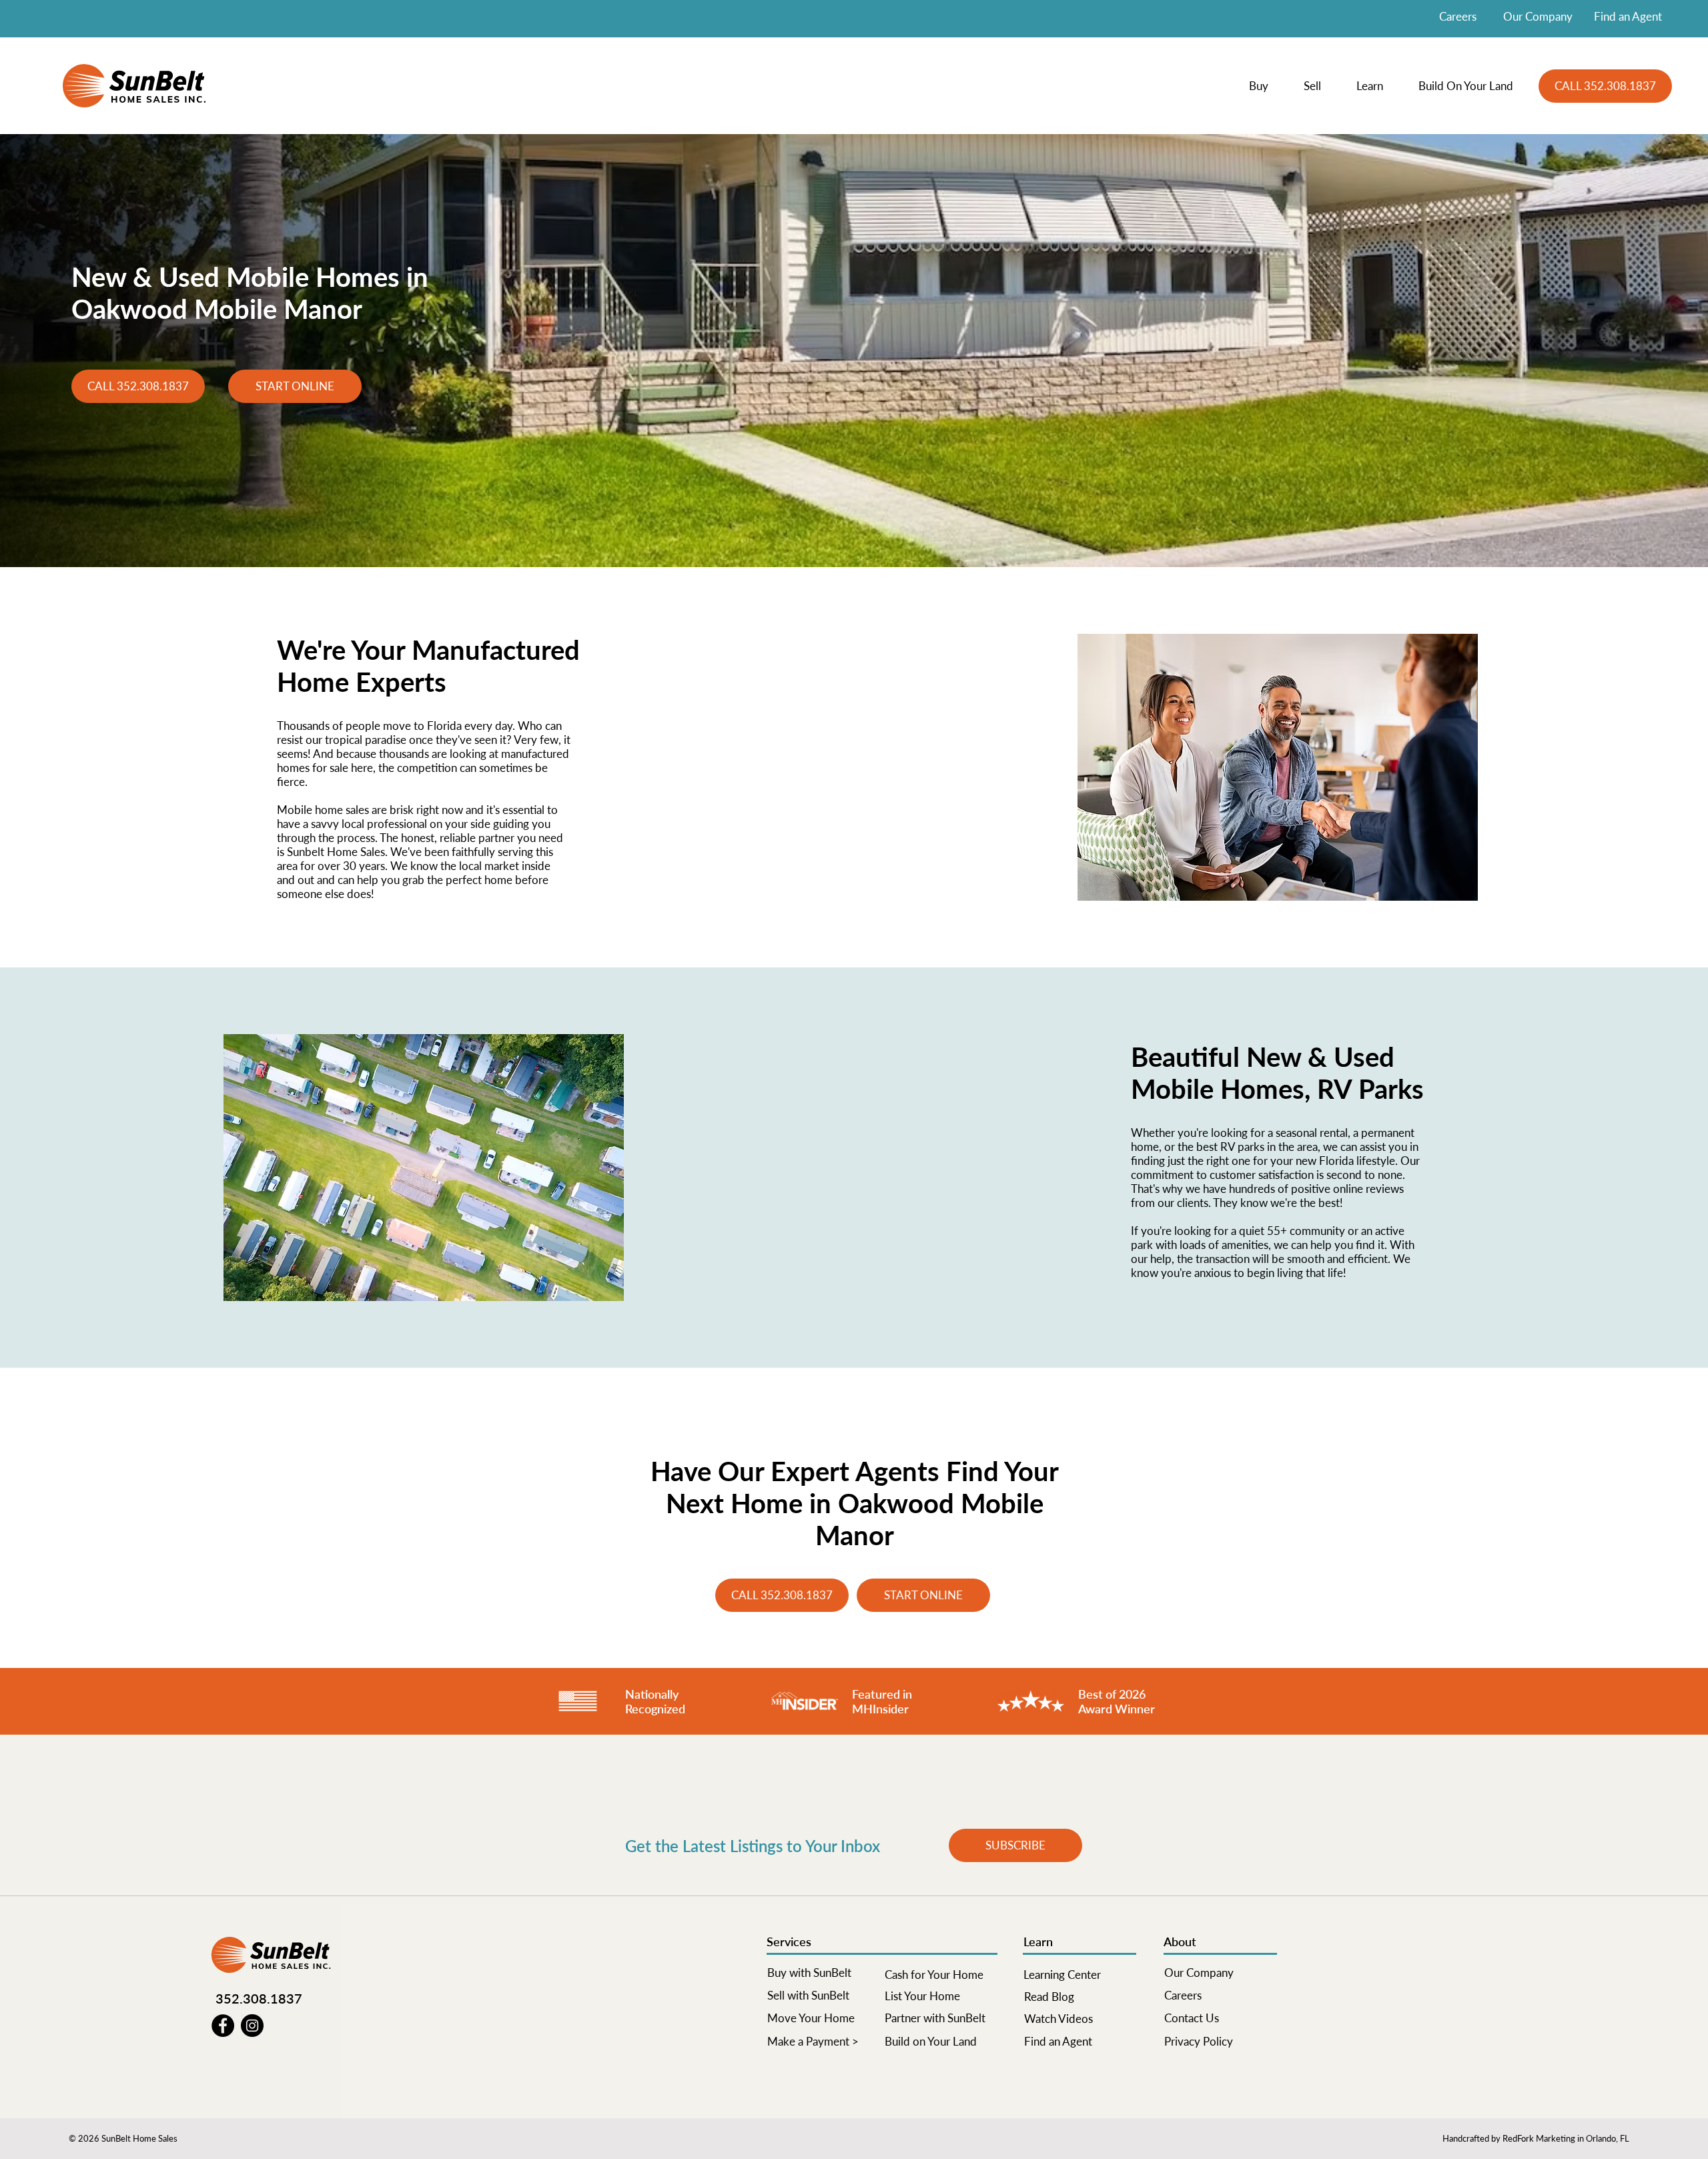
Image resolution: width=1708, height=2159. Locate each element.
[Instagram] (252, 2026)
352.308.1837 (259, 1998)
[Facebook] (223, 2026)
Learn (1038, 1941)
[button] (1266, 86)
